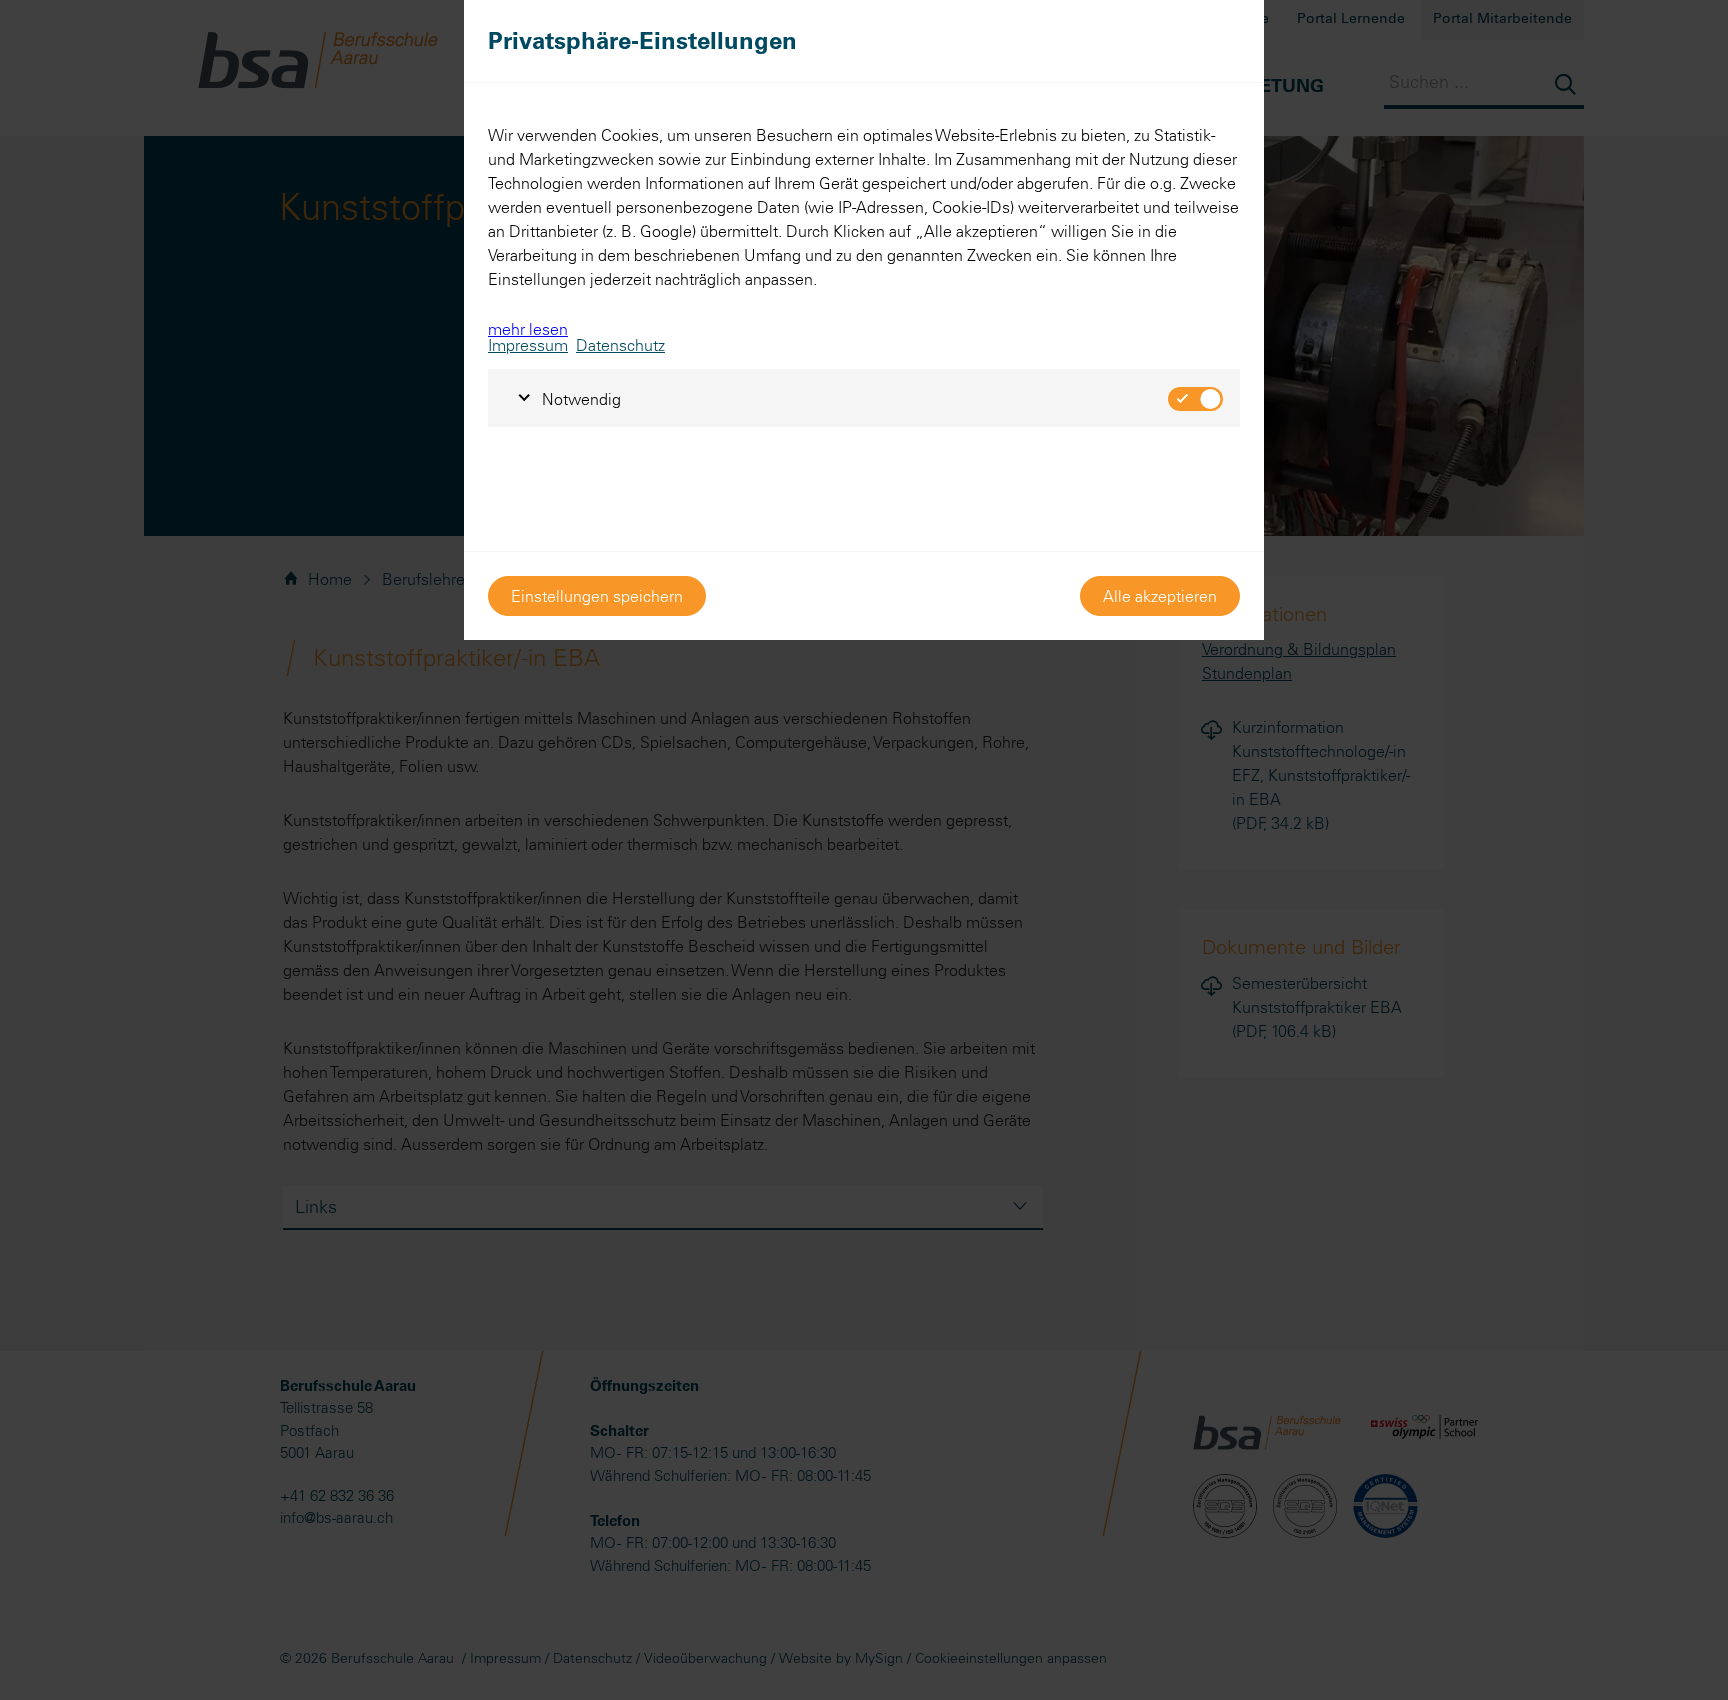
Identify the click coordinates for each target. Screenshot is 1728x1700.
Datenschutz (620, 345)
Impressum (528, 345)
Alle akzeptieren (1160, 596)
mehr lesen (528, 329)
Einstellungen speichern (597, 596)
